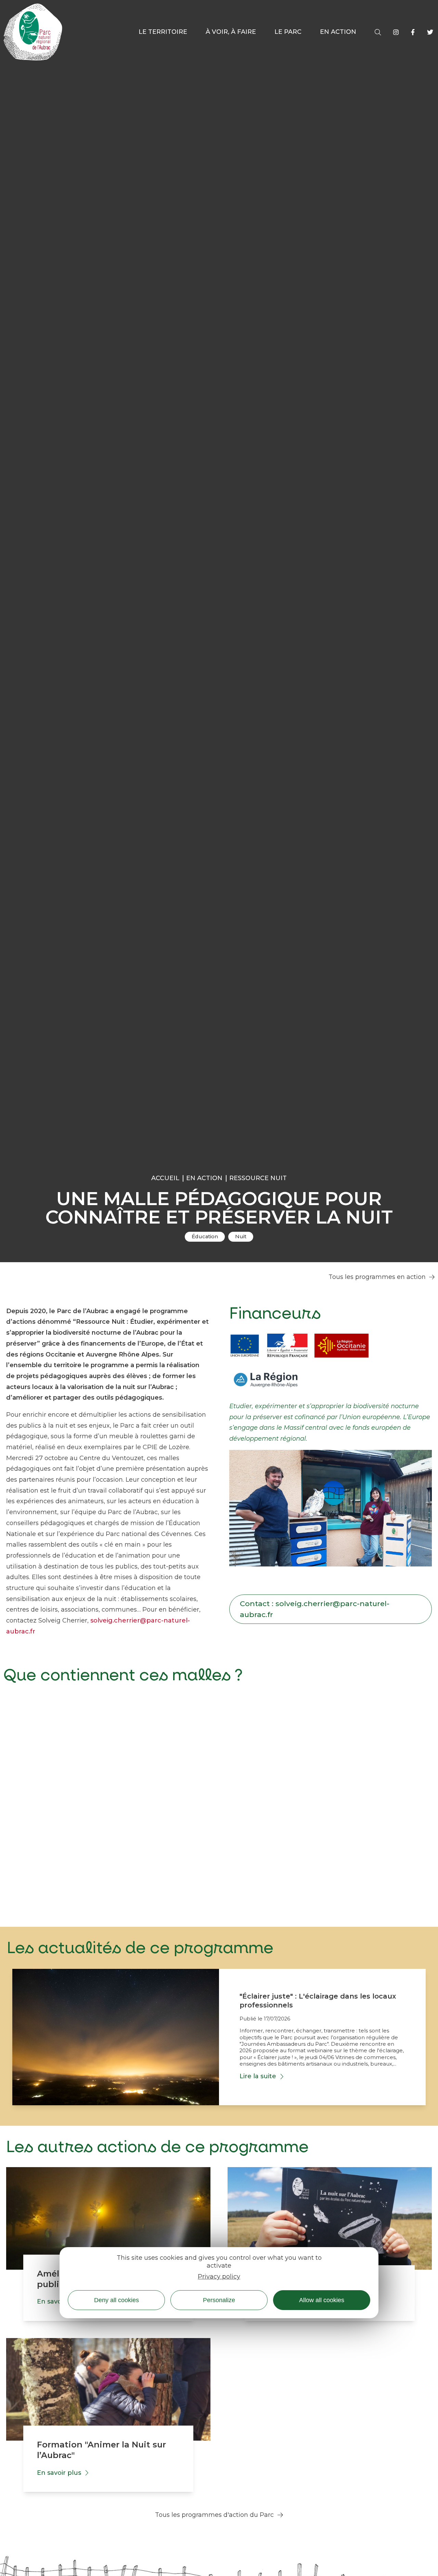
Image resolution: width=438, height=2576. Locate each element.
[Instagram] (396, 32)
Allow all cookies (322, 2300)
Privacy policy (219, 2277)
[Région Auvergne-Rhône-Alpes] (267, 1382)
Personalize (219, 2300)
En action (204, 1178)
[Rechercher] (378, 32)
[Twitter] (430, 32)
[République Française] (287, 1347)
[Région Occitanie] (341, 1347)
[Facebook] (413, 32)
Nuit (241, 1237)
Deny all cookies (117, 2300)
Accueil (165, 1178)
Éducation (205, 1237)
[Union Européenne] (245, 1347)
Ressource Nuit (258, 1178)
